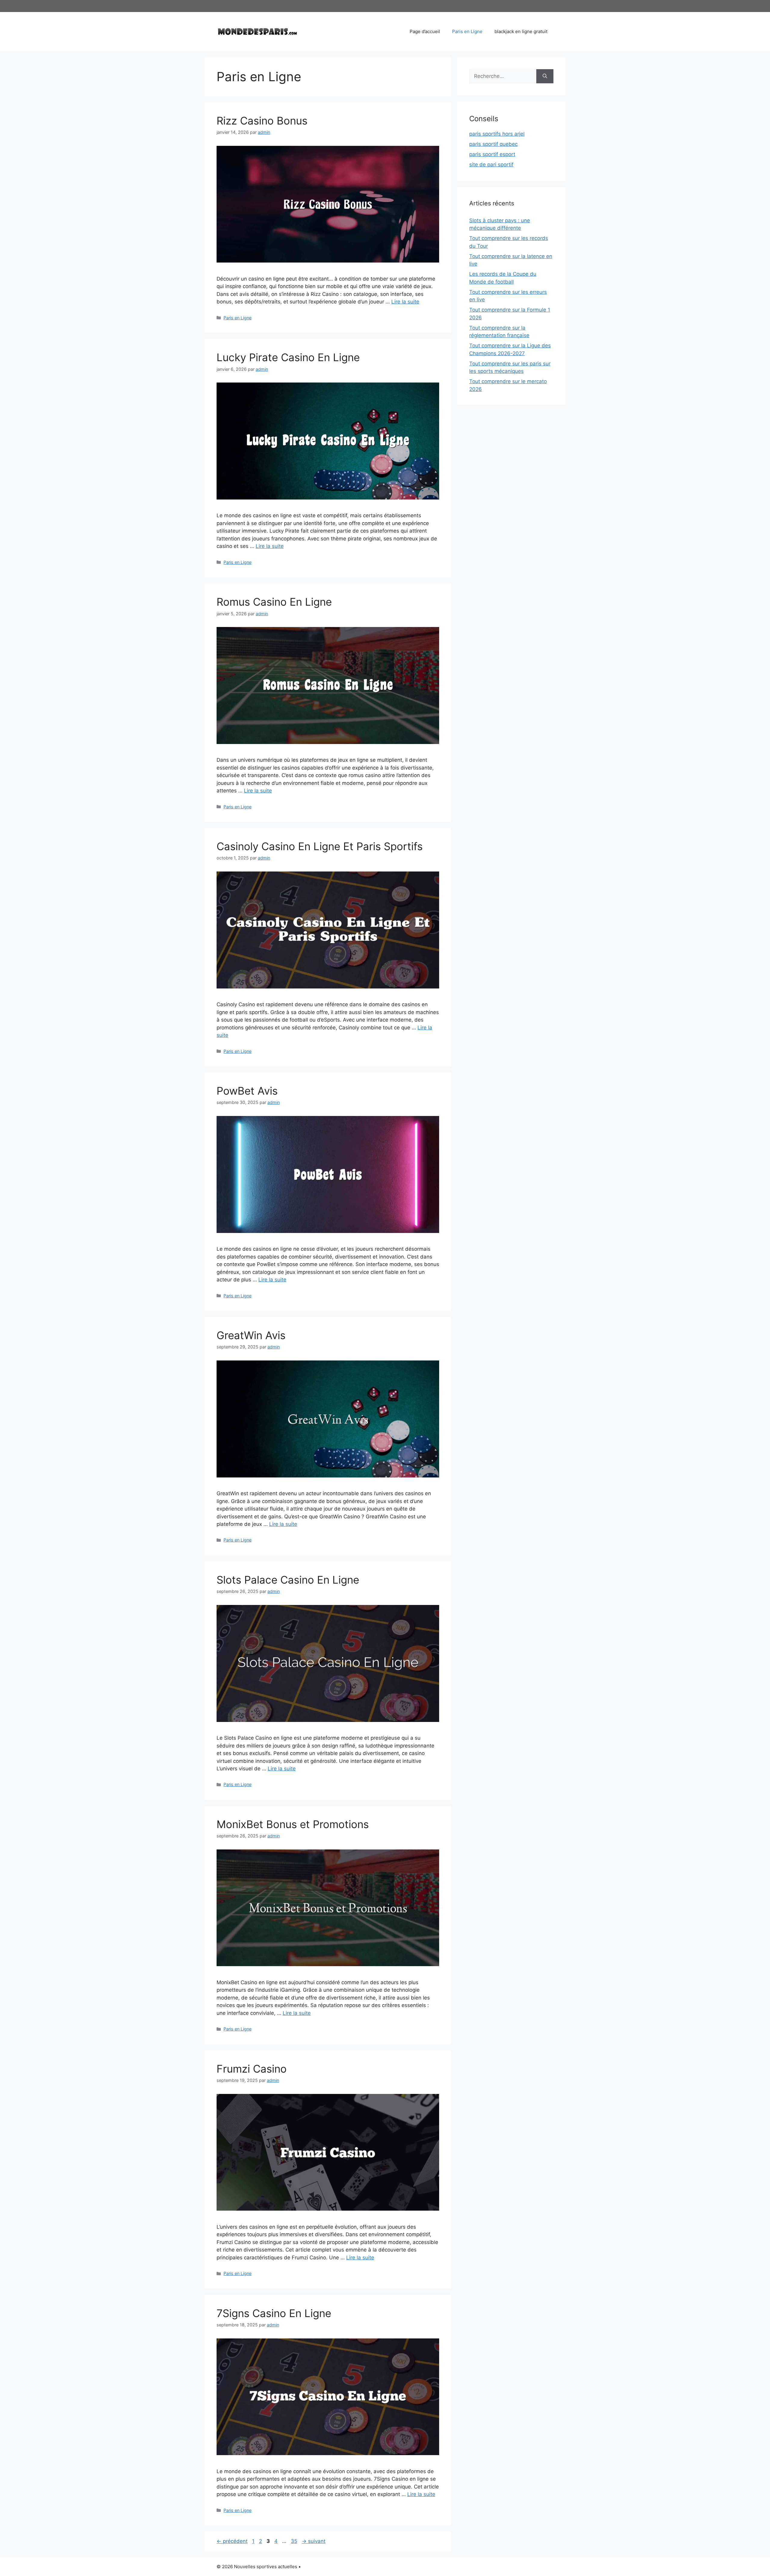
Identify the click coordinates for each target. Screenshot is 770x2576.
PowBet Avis (247, 1091)
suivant (314, 2541)
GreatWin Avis (251, 1335)
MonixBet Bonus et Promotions (293, 1824)
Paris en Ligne (467, 31)
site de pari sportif (491, 164)
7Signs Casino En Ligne (274, 2313)
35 (295, 2541)
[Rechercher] (545, 76)
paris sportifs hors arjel (497, 134)
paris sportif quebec (493, 144)
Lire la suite (405, 302)
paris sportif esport (492, 154)
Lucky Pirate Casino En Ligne (288, 357)
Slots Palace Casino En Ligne (288, 1580)
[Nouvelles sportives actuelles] (257, 31)
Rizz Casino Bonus (262, 121)
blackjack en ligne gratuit (521, 31)
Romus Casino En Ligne (274, 602)
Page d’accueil (425, 31)
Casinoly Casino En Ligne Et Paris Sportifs (320, 846)
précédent (232, 2541)
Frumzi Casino (252, 2069)
